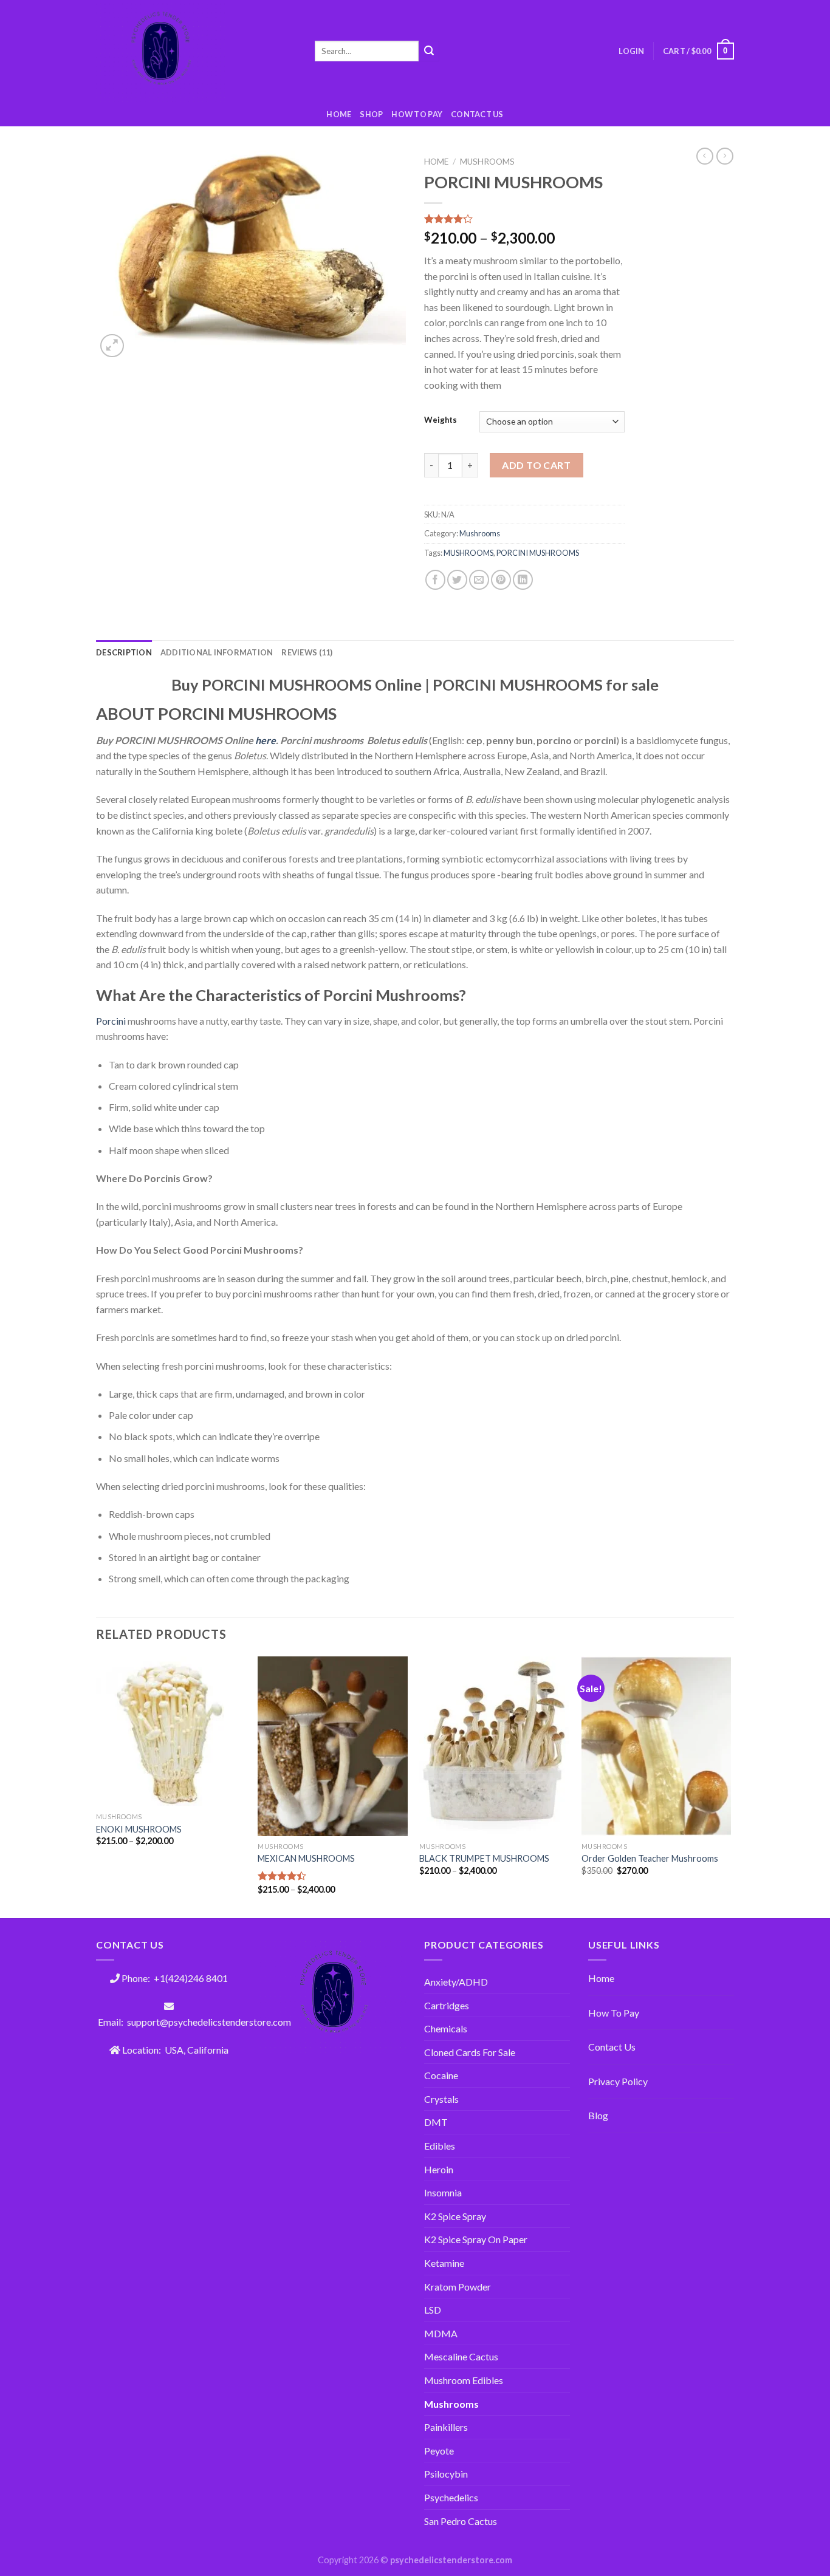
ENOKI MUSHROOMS (139, 1829)
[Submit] (429, 51)
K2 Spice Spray (455, 2216)
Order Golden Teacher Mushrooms (650, 1858)
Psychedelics (451, 2497)
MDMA (441, 2333)
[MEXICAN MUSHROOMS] (333, 1746)
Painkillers (446, 2427)
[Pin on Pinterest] (501, 580)
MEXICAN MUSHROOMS (306, 1858)
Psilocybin (446, 2474)
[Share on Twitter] (457, 580)
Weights (441, 420)
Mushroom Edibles (464, 2380)
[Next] (730, 1786)
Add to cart (536, 465)
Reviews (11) (307, 652)
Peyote (439, 2451)
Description (124, 652)
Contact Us (477, 114)
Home (339, 114)
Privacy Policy (618, 2081)
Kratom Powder (458, 2287)
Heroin (439, 2169)
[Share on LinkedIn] (523, 580)
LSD (433, 2310)
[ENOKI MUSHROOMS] (171, 1731)
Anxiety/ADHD (456, 1982)
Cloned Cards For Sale (470, 2052)
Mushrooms (487, 162)
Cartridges (447, 2005)
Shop (371, 114)
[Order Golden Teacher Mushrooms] (657, 1746)
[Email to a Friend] (479, 580)
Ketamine (444, 2263)
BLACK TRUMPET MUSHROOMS (484, 1858)
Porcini (111, 1021)
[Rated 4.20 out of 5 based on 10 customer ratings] (524, 219)
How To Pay (614, 2013)
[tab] (124, 652)
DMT (436, 2122)
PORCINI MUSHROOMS (538, 553)
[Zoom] (112, 346)
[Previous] (97, 1786)
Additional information (217, 652)
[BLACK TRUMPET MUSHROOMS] (494, 1746)
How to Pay (417, 114)
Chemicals (446, 2028)
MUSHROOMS (468, 553)
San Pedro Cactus (461, 2521)
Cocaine (441, 2075)
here (266, 740)
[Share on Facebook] (435, 580)
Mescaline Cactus (461, 2356)
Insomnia (443, 2192)
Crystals (441, 2099)
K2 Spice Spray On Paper (476, 2239)
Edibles (440, 2146)
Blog (598, 2115)
